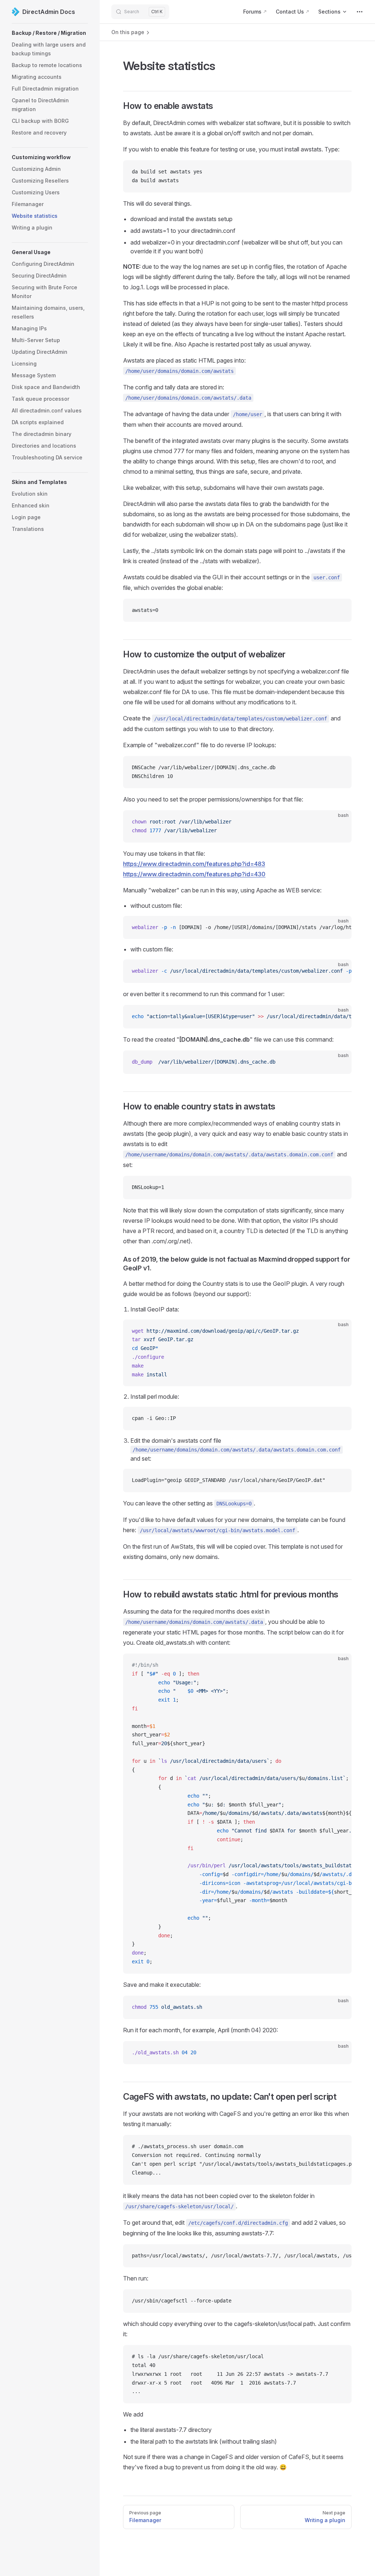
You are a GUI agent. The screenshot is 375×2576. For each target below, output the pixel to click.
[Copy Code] (340, 172)
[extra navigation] (360, 12)
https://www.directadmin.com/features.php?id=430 (194, 874)
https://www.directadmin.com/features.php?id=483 (194, 864)
